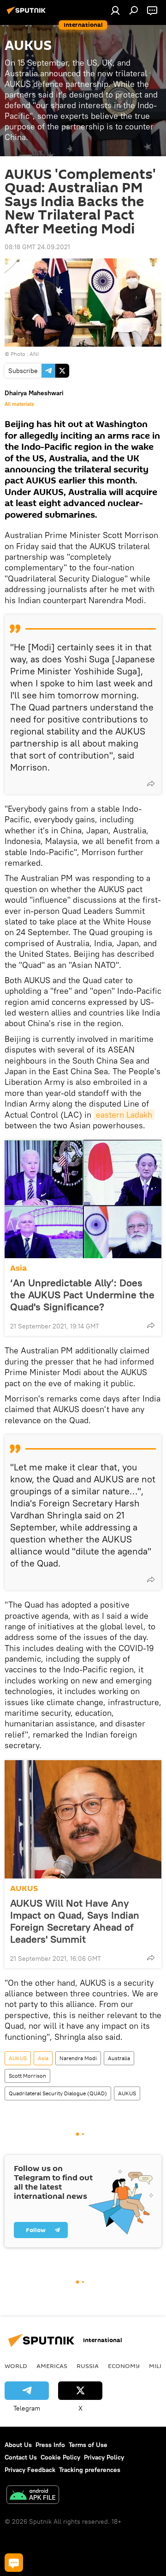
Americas (52, 2366)
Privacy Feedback (30, 2470)
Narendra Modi (78, 2058)
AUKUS (24, 1888)
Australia (119, 2058)
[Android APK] (33, 2496)
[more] (151, 783)
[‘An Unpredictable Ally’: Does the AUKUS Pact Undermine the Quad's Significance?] (83, 1199)
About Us (18, 2445)
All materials (19, 404)
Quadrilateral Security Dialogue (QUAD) (58, 2093)
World (16, 2366)
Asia (18, 1268)
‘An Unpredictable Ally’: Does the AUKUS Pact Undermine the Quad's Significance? (82, 1295)
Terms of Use (88, 2445)
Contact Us (21, 2457)
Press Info (50, 2445)
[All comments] (14, 2563)
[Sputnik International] (28, 14)
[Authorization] (115, 10)
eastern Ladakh (124, 1115)
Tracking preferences (90, 2470)
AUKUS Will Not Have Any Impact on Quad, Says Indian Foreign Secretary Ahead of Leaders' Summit (75, 1921)
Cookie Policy (60, 2457)
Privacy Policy (104, 2457)
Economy (124, 2366)
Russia (88, 2366)
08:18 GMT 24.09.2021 (37, 247)
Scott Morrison (27, 2076)
